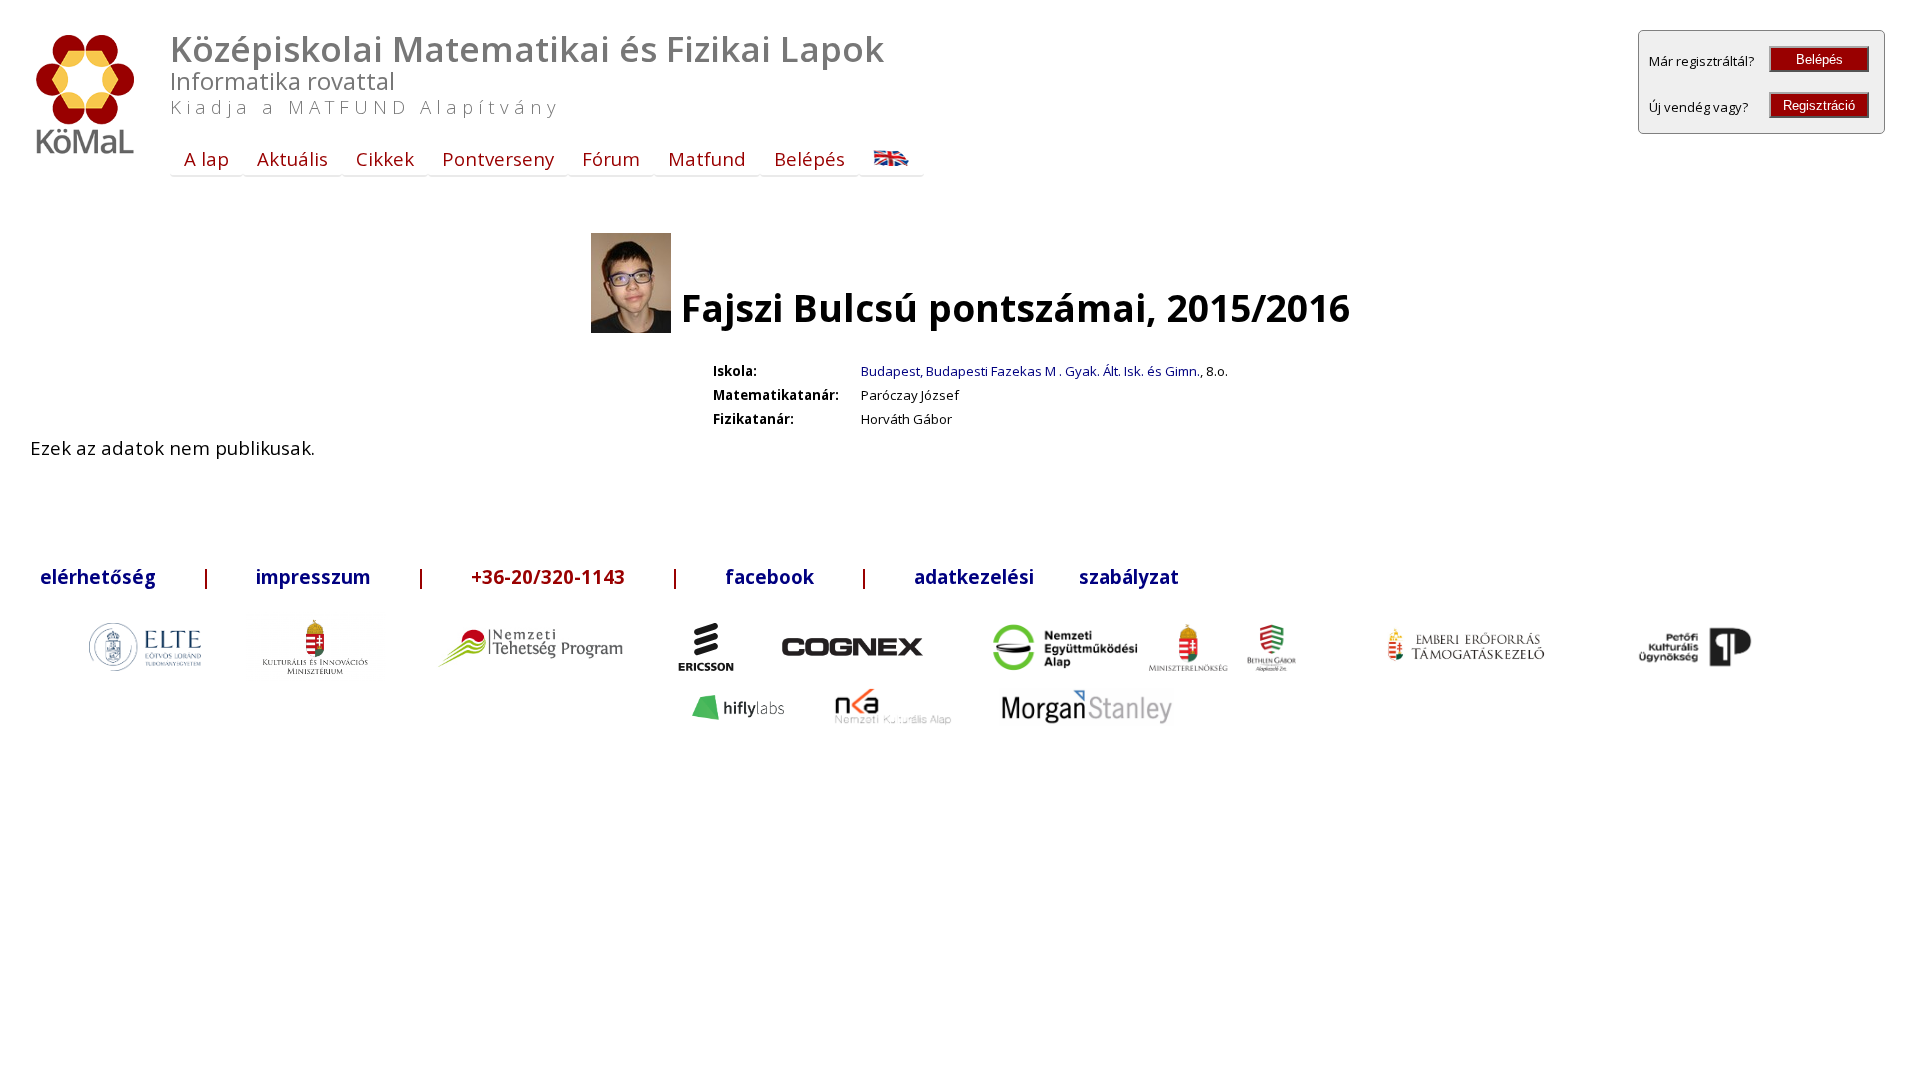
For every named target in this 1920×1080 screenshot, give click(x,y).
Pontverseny (498, 158)
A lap (206, 158)
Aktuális (292, 158)
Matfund (707, 158)
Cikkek (385, 158)
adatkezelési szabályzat (1046, 576)
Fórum (611, 158)
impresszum (313, 576)
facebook (769, 576)
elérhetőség (98, 576)
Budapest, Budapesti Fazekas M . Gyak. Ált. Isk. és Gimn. (1030, 371)
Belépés (1819, 59)
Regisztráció (1819, 105)
